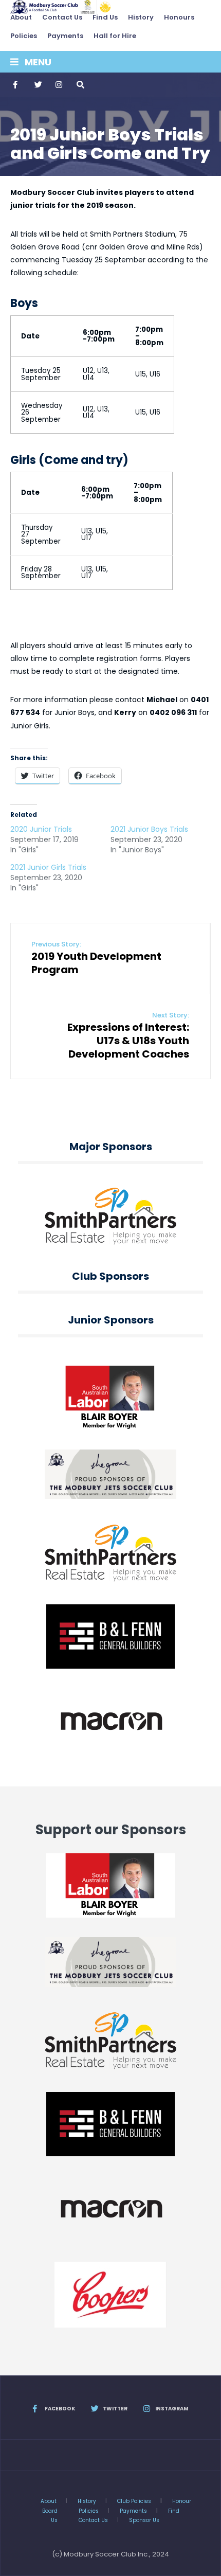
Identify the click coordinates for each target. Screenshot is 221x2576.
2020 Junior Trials (41, 829)
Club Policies (134, 2501)
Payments (65, 36)
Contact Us (62, 17)
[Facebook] (16, 85)
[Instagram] (59, 85)
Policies (24, 36)
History (141, 17)
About (21, 17)
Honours (179, 17)
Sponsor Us (144, 2520)
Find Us (105, 17)
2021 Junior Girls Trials (48, 867)
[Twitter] (38, 85)
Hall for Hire (115, 36)
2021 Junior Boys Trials (149, 829)
